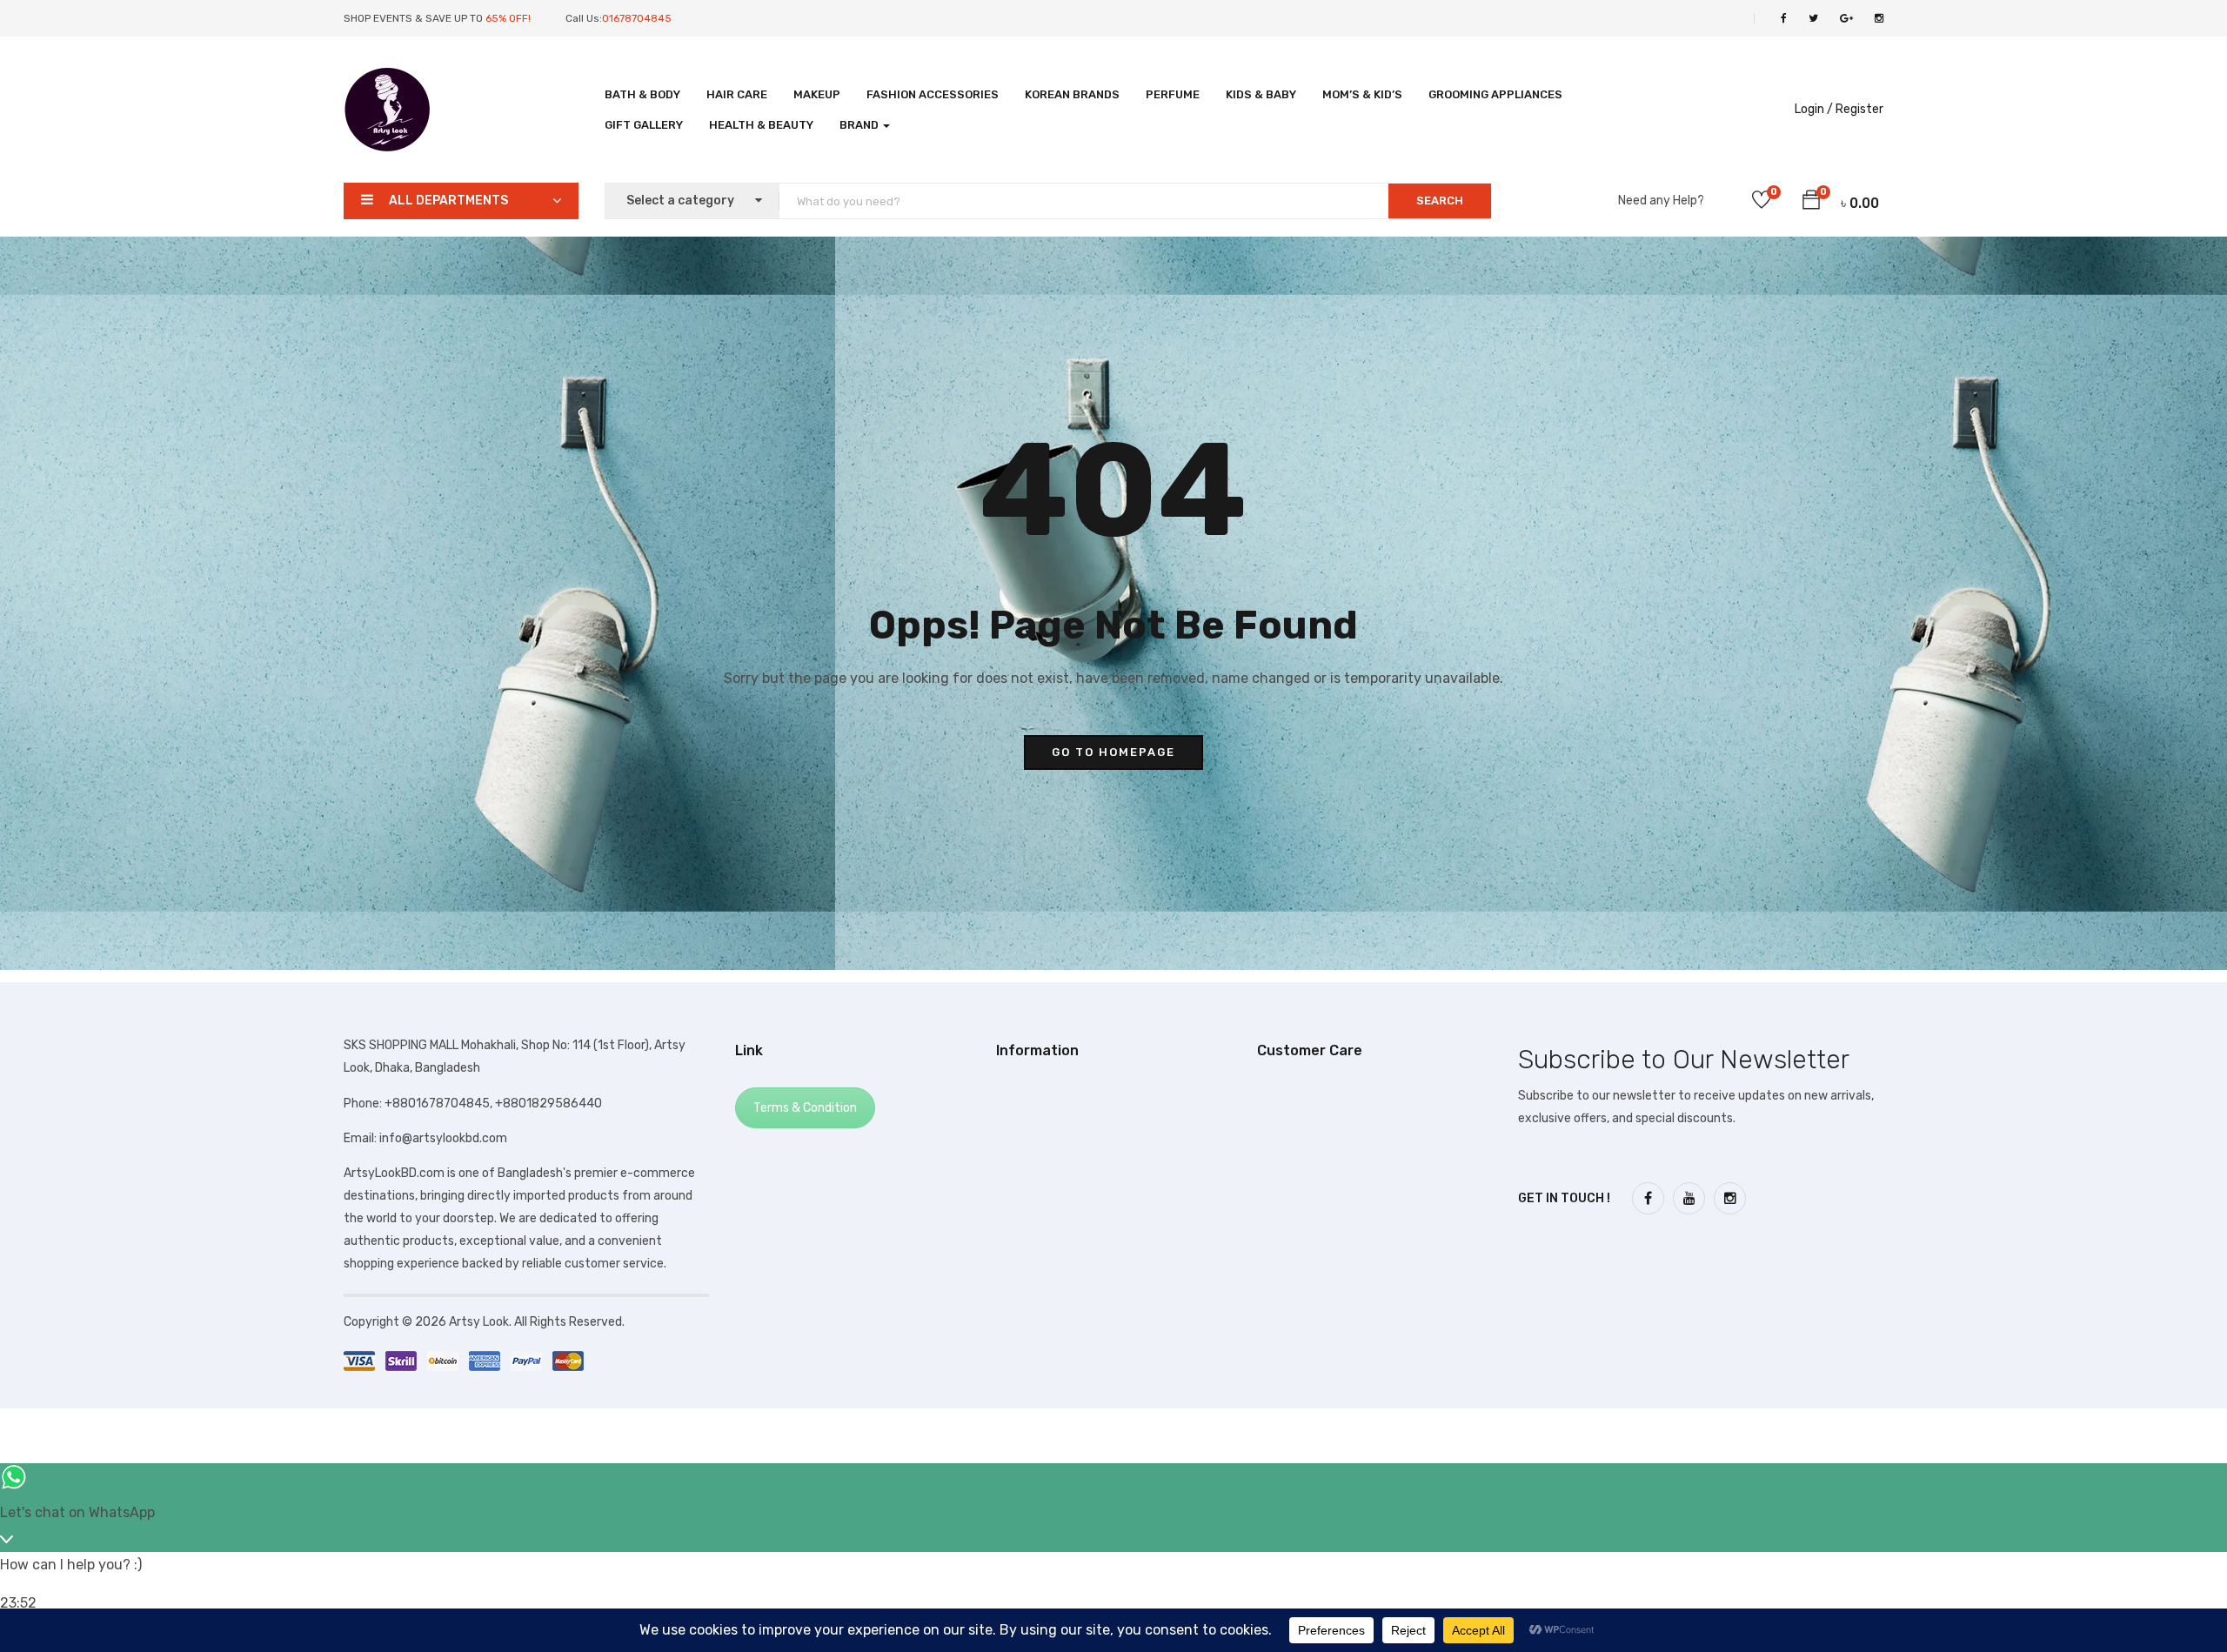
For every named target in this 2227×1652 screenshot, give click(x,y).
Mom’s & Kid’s (1362, 94)
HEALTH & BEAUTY (761, 125)
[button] (1811, 203)
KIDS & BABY (1261, 94)
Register (1859, 109)
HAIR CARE (737, 94)
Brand (860, 125)
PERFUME (1173, 94)
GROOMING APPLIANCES (1495, 94)
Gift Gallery (644, 125)
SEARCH (1440, 201)
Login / (1814, 109)
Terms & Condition (805, 1108)
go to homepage (1113, 752)
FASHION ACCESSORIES (933, 94)
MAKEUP (817, 94)
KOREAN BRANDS (1072, 94)
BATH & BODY (642, 94)
